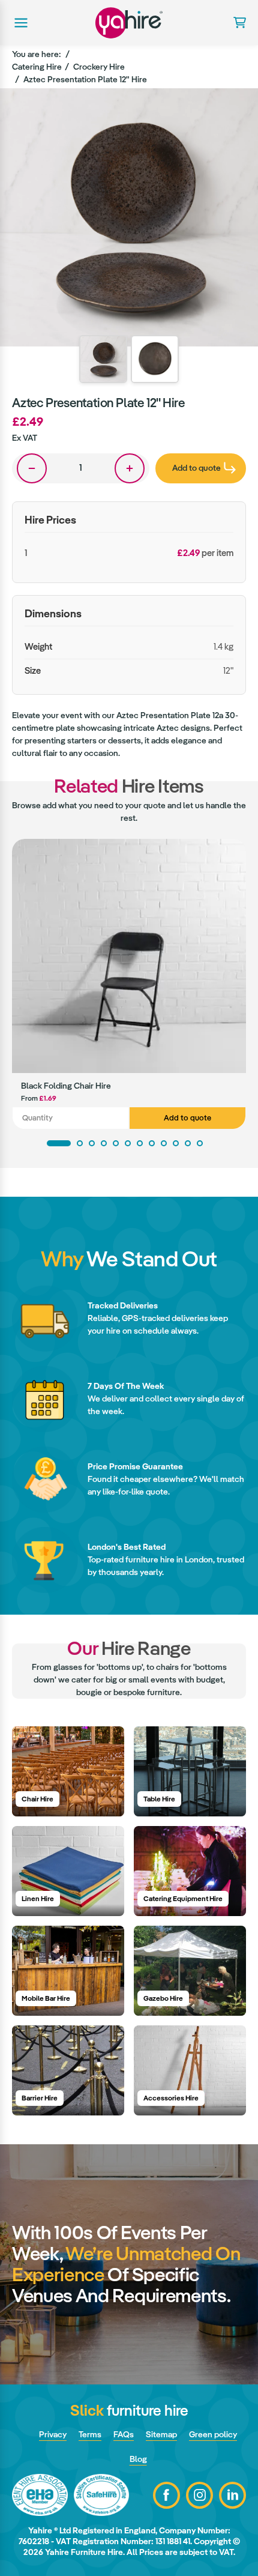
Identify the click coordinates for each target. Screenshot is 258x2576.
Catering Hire (37, 67)
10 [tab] (176, 1143)
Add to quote (187, 1118)
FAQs (124, 2434)
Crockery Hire (99, 67)
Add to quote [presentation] (196, 468)
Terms (90, 2434)
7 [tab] (140, 1143)
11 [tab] (188, 1143)
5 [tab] (116, 1143)
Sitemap (161, 2434)
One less (32, 468)
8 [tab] (152, 1143)
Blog (138, 2459)
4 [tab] (104, 1143)
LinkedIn (232, 2495)
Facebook (166, 2495)
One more (130, 468)
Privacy (53, 2434)
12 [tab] (200, 1143)
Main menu (20, 23)
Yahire (129, 23)
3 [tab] (92, 1143)
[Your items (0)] (235, 23)
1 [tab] (59, 1143)
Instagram (199, 2495)
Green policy (213, 2434)
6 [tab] (128, 1143)
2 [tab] (80, 1143)
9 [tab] (164, 1143)
